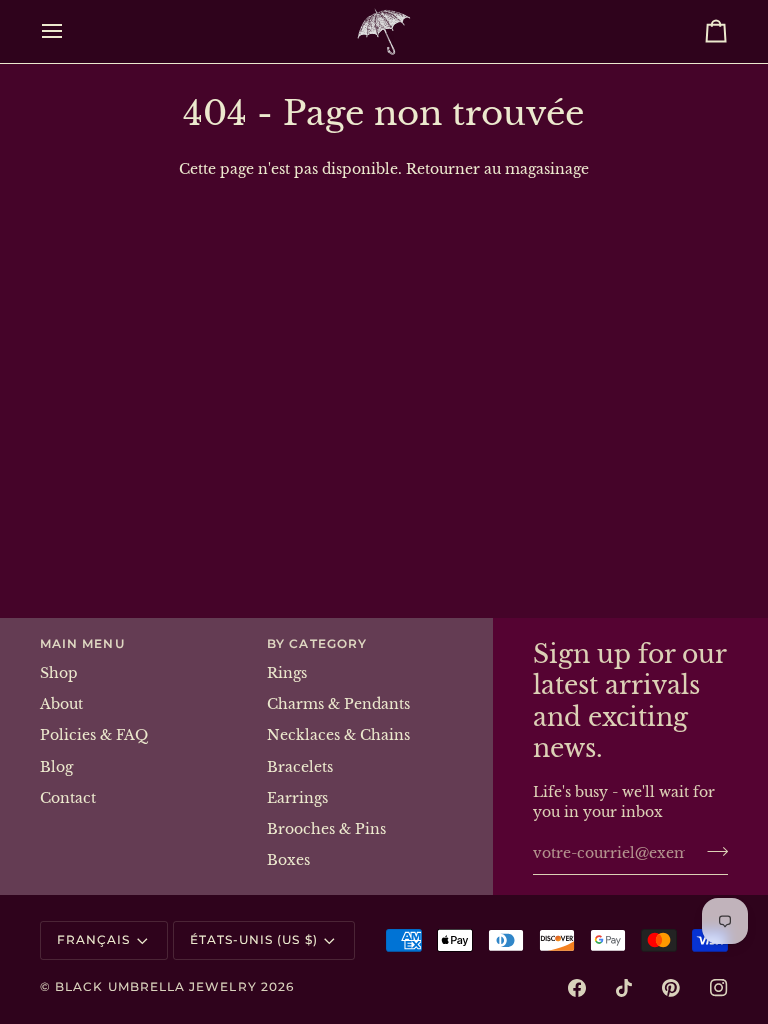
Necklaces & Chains (338, 735)
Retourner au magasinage (497, 169)
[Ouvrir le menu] (70, 31)
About (61, 704)
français (94, 940)
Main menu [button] (82, 644)
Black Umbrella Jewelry (156, 987)
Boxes (288, 860)
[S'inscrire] (711, 851)
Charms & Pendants (338, 704)
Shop (59, 673)
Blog (56, 767)
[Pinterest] (671, 988)
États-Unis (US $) (254, 940)
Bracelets (300, 767)
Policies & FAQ (94, 735)
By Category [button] (317, 644)
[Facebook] (577, 988)
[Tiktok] (624, 988)
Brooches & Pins (326, 829)
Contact (68, 798)
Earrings (297, 798)
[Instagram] (719, 988)
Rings (287, 673)
